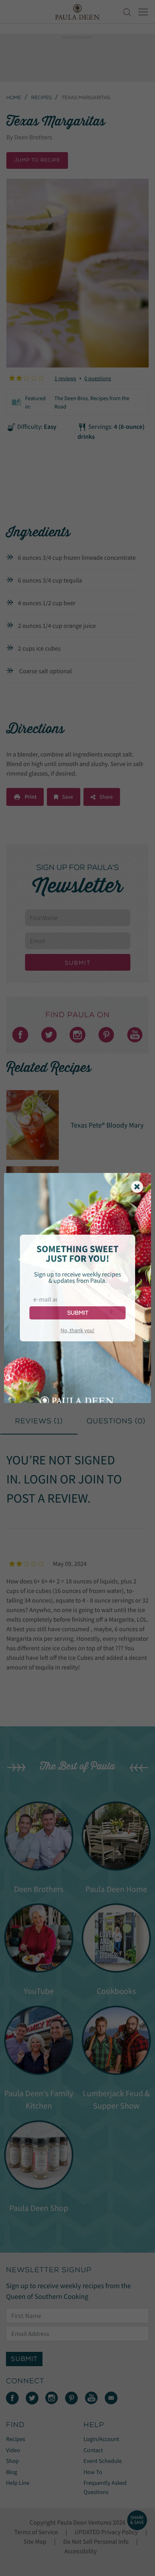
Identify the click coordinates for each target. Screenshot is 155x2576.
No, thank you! (77, 1330)
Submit (78, 1313)
